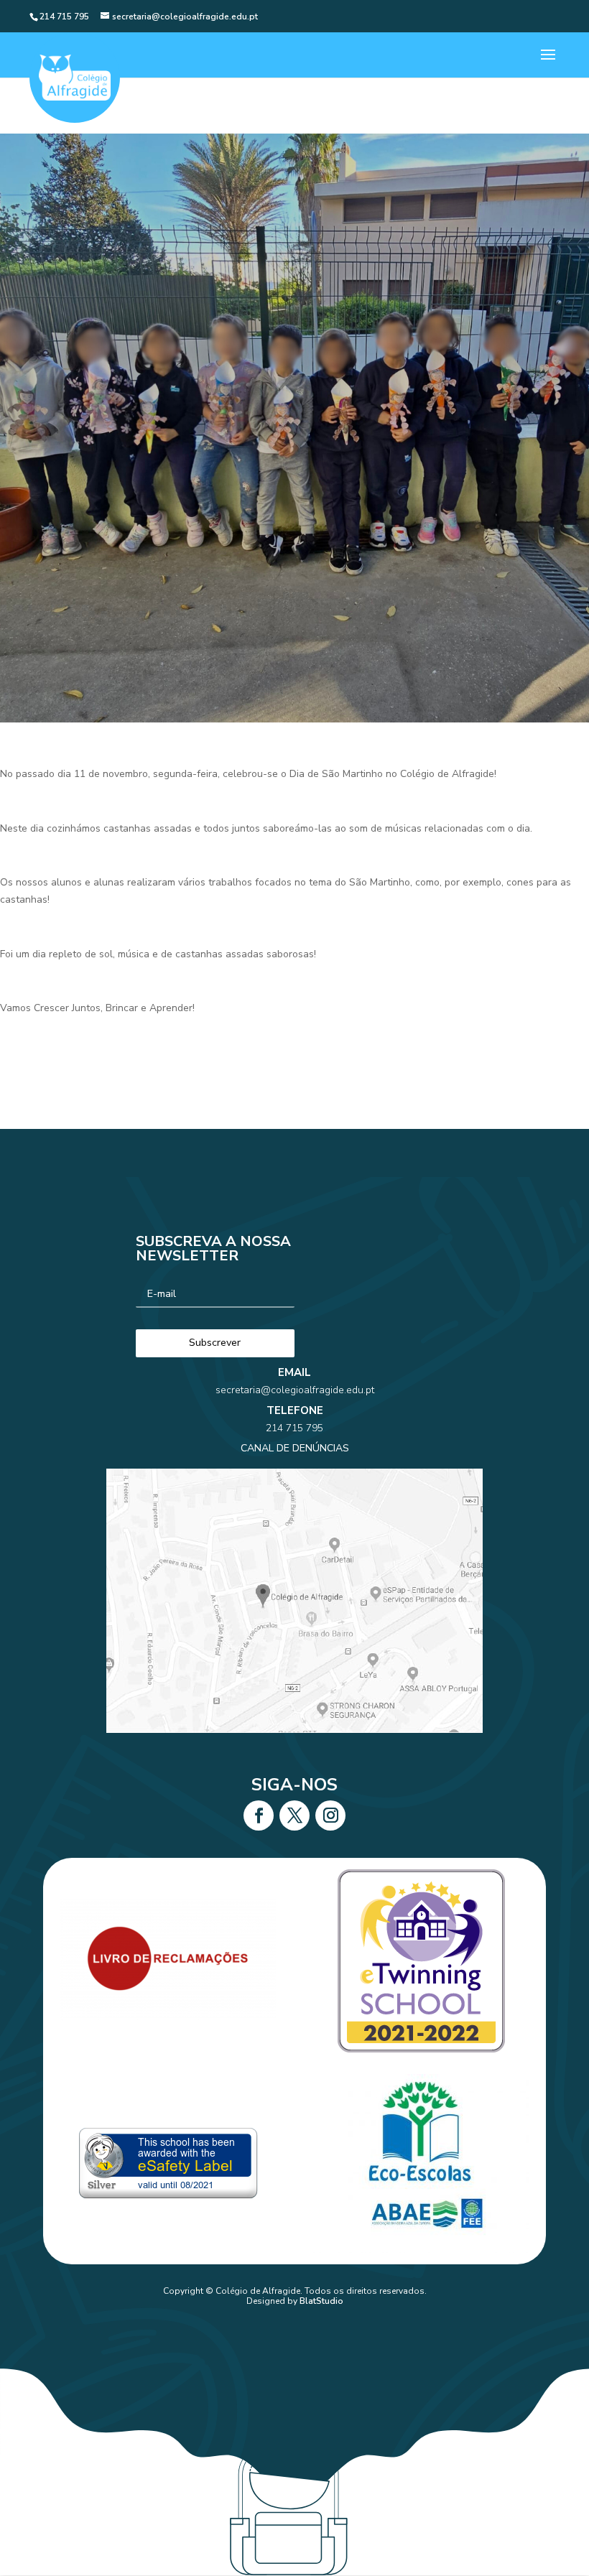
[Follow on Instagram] (330, 1815)
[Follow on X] (294, 1815)
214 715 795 (294, 1428)
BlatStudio (321, 2301)
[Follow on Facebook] (259, 1815)
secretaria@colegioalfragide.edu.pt (295, 1390)
